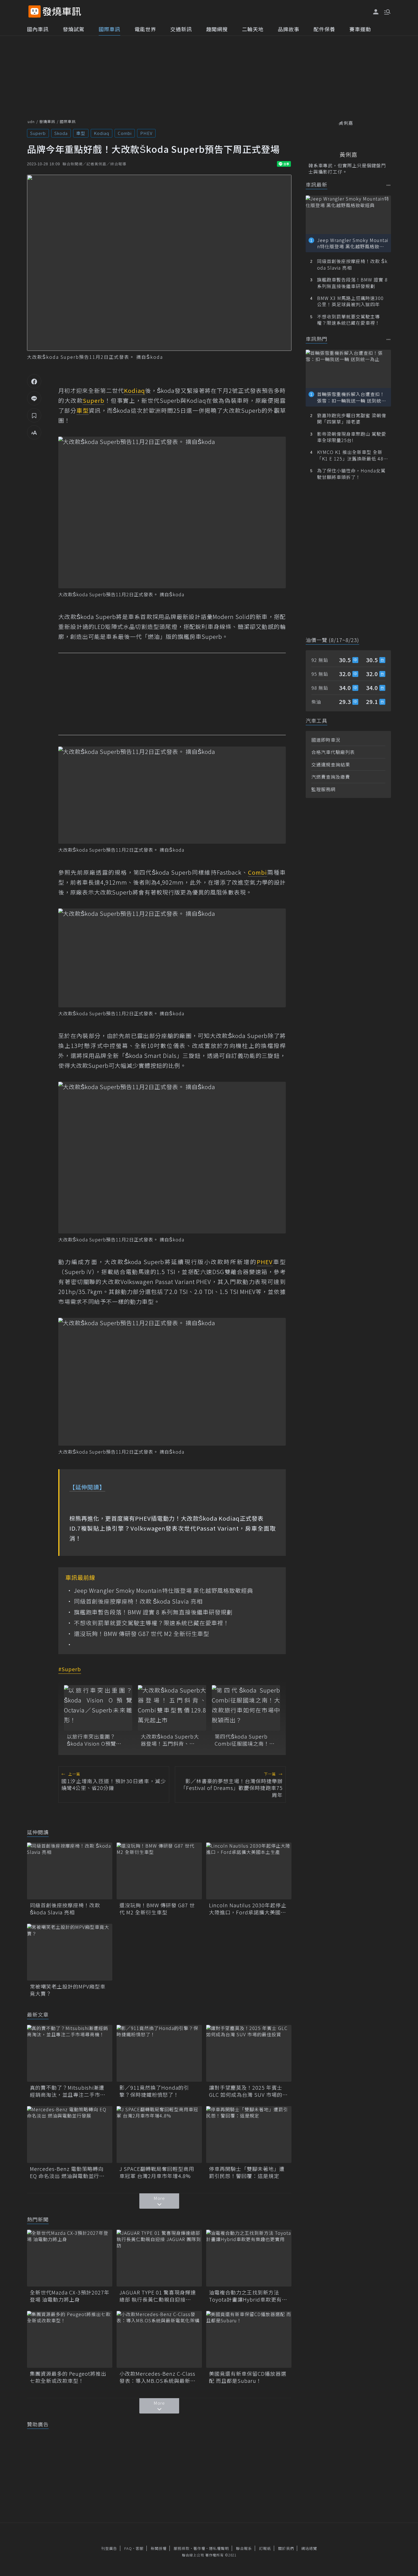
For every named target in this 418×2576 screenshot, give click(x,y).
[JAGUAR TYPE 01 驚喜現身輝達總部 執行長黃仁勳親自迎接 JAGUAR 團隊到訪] (159, 2258)
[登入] (376, 12)
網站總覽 (309, 2548)
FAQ (128, 2548)
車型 (81, 133)
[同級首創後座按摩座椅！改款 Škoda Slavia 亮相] (70, 1871)
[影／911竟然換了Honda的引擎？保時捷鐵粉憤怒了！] (159, 2053)
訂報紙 (265, 2548)
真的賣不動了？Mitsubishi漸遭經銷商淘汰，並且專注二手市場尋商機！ (68, 2091)
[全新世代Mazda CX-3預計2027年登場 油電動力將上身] (70, 2258)
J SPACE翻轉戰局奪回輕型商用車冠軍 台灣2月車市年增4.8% (157, 2172)
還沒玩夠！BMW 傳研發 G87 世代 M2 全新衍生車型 (142, 1634)
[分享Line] (34, 398)
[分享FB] (34, 381)
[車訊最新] (389, 185)
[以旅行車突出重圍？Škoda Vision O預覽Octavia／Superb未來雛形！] (98, 1708)
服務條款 (182, 2548)
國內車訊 (38, 29)
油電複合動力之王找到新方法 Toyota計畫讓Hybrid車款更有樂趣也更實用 (248, 2296)
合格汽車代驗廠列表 (333, 752)
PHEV (146, 133)
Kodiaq (102, 133)
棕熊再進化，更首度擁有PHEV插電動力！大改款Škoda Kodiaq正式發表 (166, 1518)
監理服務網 (323, 789)
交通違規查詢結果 (331, 764)
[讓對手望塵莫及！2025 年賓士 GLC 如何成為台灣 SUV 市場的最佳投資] (249, 2053)
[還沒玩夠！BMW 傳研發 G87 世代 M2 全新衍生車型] (159, 1871)
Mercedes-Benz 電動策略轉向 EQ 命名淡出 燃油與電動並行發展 (67, 2172)
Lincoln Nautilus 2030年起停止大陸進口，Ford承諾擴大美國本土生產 (248, 1909)
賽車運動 (360, 29)
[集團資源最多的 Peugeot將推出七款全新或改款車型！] (70, 2339)
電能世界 (145, 29)
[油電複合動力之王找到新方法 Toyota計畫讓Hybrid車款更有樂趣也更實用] (249, 2258)
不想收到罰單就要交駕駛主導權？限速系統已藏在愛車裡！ (152, 1623)
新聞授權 (159, 2548)
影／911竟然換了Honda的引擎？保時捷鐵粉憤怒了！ (154, 2091)
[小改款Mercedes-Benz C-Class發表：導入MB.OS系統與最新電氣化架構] (159, 2339)
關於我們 (286, 2548)
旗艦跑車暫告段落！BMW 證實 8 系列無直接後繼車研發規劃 (153, 1612)
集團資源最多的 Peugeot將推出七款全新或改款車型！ (68, 2377)
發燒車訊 (47, 121)
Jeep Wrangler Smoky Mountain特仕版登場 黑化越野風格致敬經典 (164, 1591)
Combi (125, 133)
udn (31, 121)
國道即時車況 (326, 740)
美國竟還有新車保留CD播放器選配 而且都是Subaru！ (248, 2377)
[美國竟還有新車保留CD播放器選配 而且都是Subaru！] (249, 2339)
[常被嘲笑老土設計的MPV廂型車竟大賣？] (70, 1952)
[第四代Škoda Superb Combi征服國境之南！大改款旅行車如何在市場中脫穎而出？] (246, 1708)
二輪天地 (253, 29)
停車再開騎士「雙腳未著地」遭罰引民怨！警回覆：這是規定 (247, 2172)
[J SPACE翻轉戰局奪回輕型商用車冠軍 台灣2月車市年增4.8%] (159, 2135)
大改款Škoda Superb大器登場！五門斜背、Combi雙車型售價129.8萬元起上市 (170, 1740)
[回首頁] (62, 12)
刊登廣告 (109, 2548)
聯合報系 (244, 2548)
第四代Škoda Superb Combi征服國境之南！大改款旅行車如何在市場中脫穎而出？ (245, 1740)
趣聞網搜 (217, 29)
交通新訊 (181, 29)
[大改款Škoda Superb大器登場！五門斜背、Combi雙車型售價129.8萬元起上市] (172, 1708)
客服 (140, 2548)
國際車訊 (109, 29)
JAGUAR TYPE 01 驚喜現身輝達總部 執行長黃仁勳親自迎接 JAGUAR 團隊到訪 (158, 2296)
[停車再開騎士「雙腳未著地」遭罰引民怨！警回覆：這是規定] (249, 2135)
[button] (387, 11)
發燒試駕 (74, 29)
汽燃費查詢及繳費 (331, 777)
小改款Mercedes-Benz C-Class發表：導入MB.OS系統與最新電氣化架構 (158, 2377)
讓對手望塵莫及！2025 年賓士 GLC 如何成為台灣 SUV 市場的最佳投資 (248, 2091)
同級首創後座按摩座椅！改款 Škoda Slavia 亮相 (138, 1601)
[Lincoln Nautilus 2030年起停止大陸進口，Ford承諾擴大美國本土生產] (249, 1871)
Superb (38, 133)
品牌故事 (289, 29)
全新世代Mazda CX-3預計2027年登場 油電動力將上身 (70, 2296)
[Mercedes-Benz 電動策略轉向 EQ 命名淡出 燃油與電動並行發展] (70, 2135)
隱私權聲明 (219, 2548)
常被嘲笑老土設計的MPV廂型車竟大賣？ (68, 1990)
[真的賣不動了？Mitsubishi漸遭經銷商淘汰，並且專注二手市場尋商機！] (70, 2053)
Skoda (61, 133)
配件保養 (324, 29)
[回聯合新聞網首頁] (35, 12)
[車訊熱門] (389, 339)
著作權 (199, 2548)
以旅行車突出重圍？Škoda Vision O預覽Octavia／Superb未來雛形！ (97, 1740)
